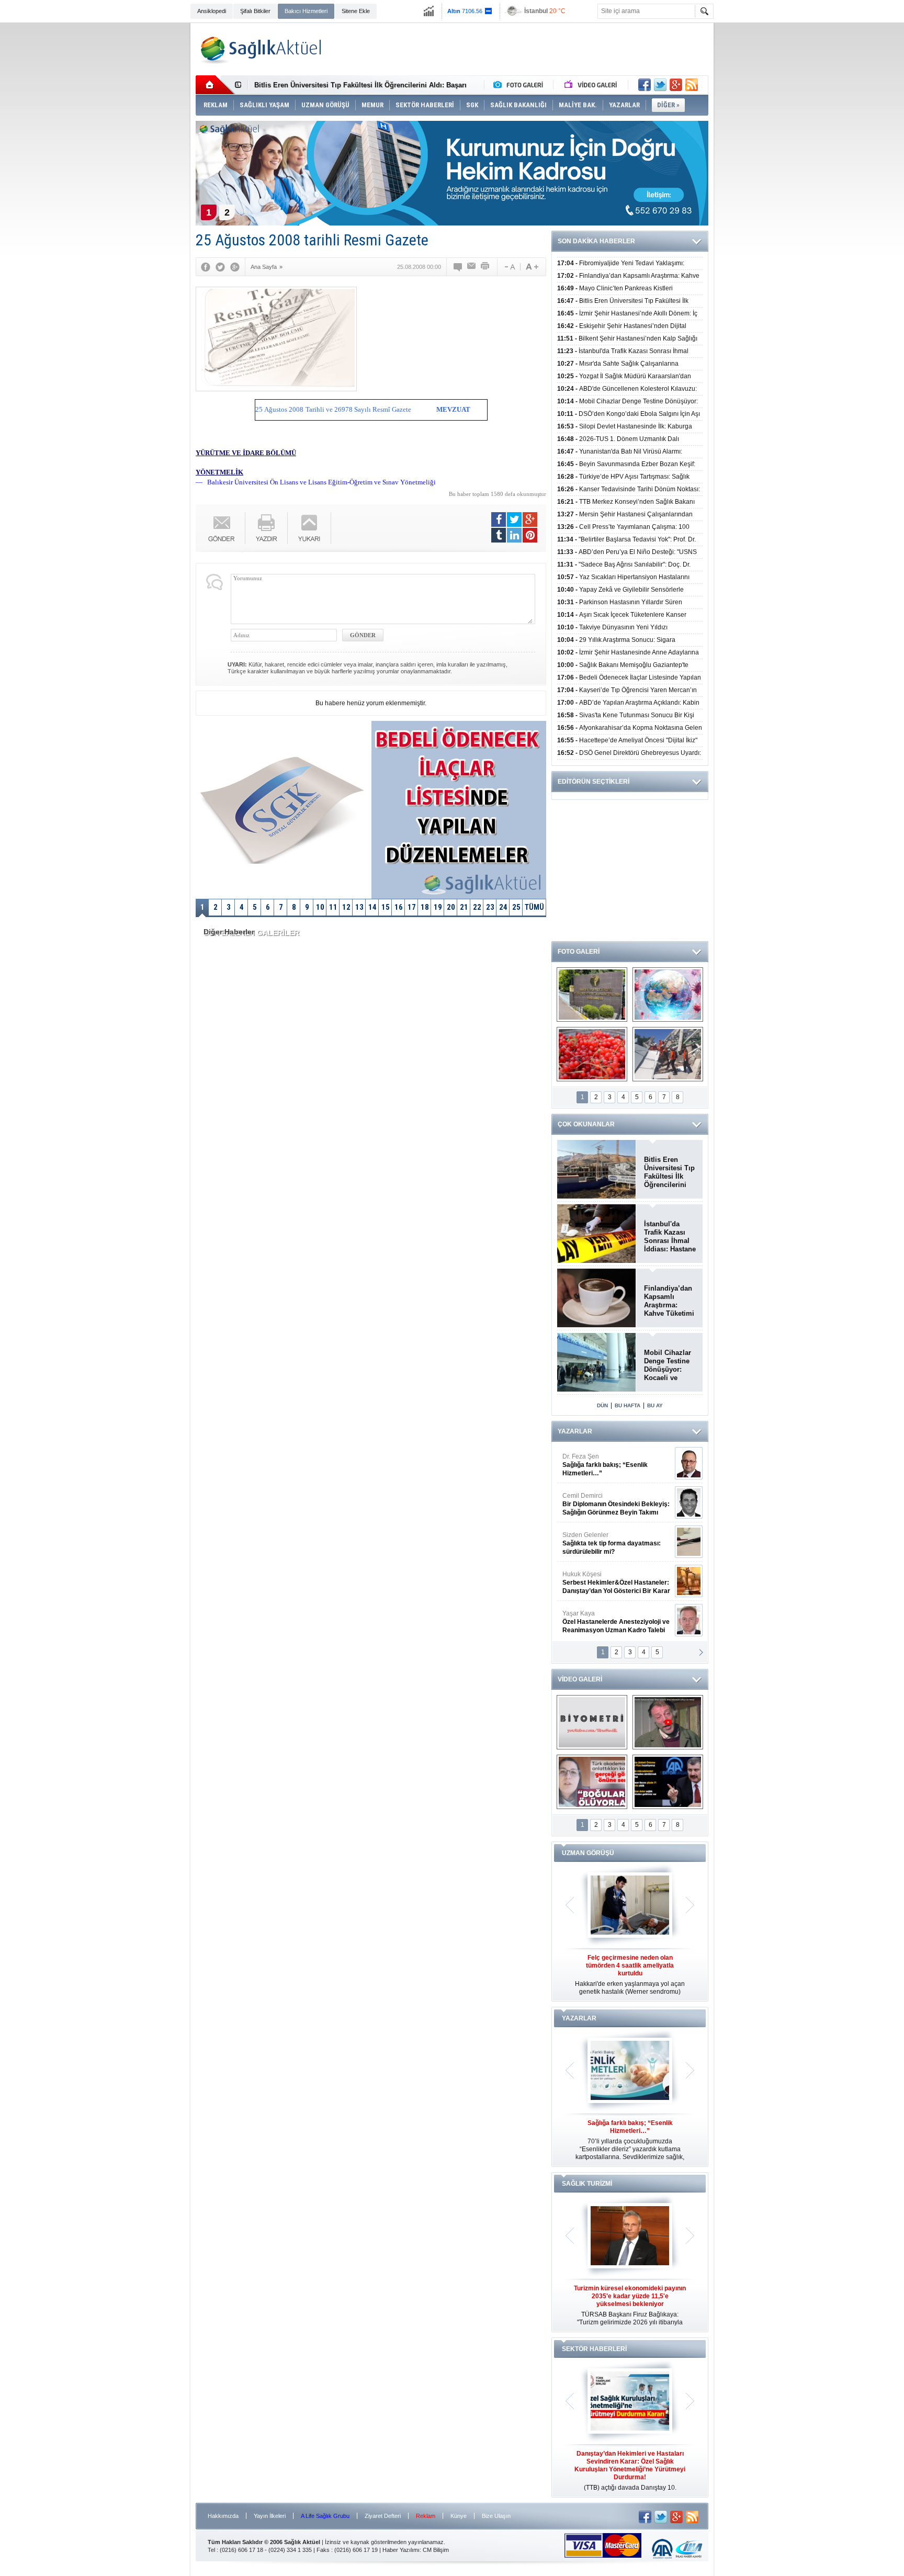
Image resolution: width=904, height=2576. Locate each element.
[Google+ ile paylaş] (676, 85)
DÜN (602, 1405)
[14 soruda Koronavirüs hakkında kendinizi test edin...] (668, 995)
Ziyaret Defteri (383, 2516)
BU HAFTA (628, 1405)
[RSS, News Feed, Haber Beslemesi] (692, 85)
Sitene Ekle (356, 11)
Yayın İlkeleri (270, 2516)
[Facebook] (206, 267)
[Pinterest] (530, 535)
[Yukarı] (309, 528)
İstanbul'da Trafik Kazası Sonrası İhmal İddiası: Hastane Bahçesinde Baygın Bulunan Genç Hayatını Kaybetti (670, 1237)
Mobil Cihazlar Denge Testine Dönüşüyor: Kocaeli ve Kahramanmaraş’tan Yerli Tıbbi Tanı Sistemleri (670, 1365)
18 (425, 907)
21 (464, 907)
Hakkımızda (223, 2516)
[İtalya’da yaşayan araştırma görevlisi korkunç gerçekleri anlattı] (592, 1782)
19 (438, 907)
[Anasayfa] (215, 85)
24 (503, 907)
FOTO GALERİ (579, 952)
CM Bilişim (436, 2550)
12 (346, 907)
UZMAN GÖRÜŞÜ (588, 1853)
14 (372, 907)
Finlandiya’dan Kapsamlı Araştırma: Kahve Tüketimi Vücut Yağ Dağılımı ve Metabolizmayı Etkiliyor (669, 1301)
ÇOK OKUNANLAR (586, 1124)
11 (333, 907)
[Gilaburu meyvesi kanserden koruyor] (592, 1054)
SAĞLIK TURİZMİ (587, 2184)
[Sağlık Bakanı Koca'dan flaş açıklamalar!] (668, 1782)
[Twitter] (220, 267)
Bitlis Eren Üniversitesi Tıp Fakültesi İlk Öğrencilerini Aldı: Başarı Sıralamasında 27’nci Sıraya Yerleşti (669, 1172)
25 (516, 907)
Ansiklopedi (212, 11)
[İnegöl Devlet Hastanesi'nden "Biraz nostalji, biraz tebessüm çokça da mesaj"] (668, 1722)
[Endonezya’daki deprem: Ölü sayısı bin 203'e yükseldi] (668, 1054)
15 (386, 907)
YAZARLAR (575, 1431)
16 (399, 907)
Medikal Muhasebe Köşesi (616, 1543)
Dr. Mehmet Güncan (617, 1465)
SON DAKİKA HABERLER (596, 241)
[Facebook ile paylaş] (645, 85)
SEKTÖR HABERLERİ (594, 2349)
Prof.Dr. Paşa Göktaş (604, 1622)
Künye (459, 2516)
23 (490, 907)
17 (412, 907)
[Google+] (235, 267)
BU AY (655, 1405)
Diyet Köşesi (608, 1578)
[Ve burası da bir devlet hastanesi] (592, 995)
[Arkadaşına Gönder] (472, 267)
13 (359, 907)
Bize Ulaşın (496, 2516)
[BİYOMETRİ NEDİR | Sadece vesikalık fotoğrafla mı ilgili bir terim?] (592, 1722)
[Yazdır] (485, 267)
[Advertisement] (142, 184)
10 (320, 907)
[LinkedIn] (514, 535)
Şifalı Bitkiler (255, 11)
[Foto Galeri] (521, 85)
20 (451, 907)
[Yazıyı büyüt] (532, 267)
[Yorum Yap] (458, 267)
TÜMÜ (534, 907)
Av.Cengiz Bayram (609, 1504)
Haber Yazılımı (401, 2550)
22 (477, 907)
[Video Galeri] (592, 85)
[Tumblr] (499, 535)
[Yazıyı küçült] (509, 267)
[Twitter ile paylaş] (660, 85)
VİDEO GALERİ (580, 1679)
